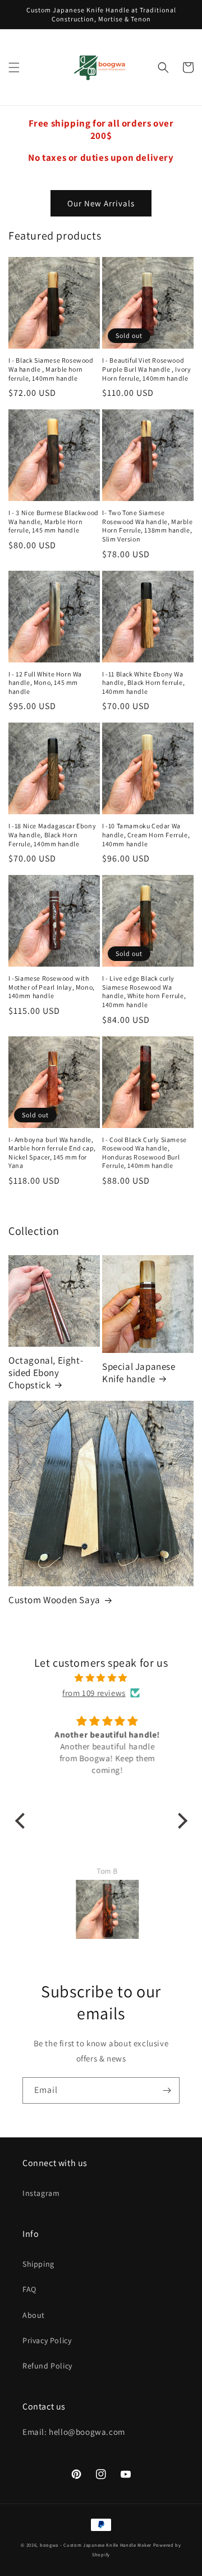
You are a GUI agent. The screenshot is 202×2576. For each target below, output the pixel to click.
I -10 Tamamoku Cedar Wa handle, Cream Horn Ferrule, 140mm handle (146, 834)
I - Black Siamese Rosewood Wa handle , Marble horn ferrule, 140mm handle (51, 369)
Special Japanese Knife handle (139, 1373)
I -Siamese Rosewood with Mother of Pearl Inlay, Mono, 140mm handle (52, 987)
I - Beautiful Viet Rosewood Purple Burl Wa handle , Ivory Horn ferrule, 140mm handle (146, 369)
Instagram (41, 2193)
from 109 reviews (94, 1693)
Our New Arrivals (101, 203)
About (34, 2315)
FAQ (29, 2289)
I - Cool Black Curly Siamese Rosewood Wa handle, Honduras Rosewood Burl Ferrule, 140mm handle (144, 1153)
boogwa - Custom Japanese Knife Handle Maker (96, 2545)
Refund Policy (47, 2366)
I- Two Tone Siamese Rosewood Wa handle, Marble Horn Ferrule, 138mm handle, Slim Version (148, 526)
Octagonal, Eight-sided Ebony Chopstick (46, 1373)
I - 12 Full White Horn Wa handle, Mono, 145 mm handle (45, 683)
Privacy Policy (47, 2340)
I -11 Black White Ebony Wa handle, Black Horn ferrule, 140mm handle (143, 683)
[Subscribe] (167, 2090)
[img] (101, 1678)
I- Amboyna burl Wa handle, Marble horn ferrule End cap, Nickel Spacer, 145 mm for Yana (52, 1153)
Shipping (38, 2264)
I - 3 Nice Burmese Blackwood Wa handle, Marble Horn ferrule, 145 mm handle (54, 521)
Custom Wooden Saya (54, 1600)
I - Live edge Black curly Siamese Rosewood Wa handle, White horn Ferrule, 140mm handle (144, 991)
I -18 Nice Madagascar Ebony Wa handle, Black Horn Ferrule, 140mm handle (52, 834)
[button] (14, 67)
